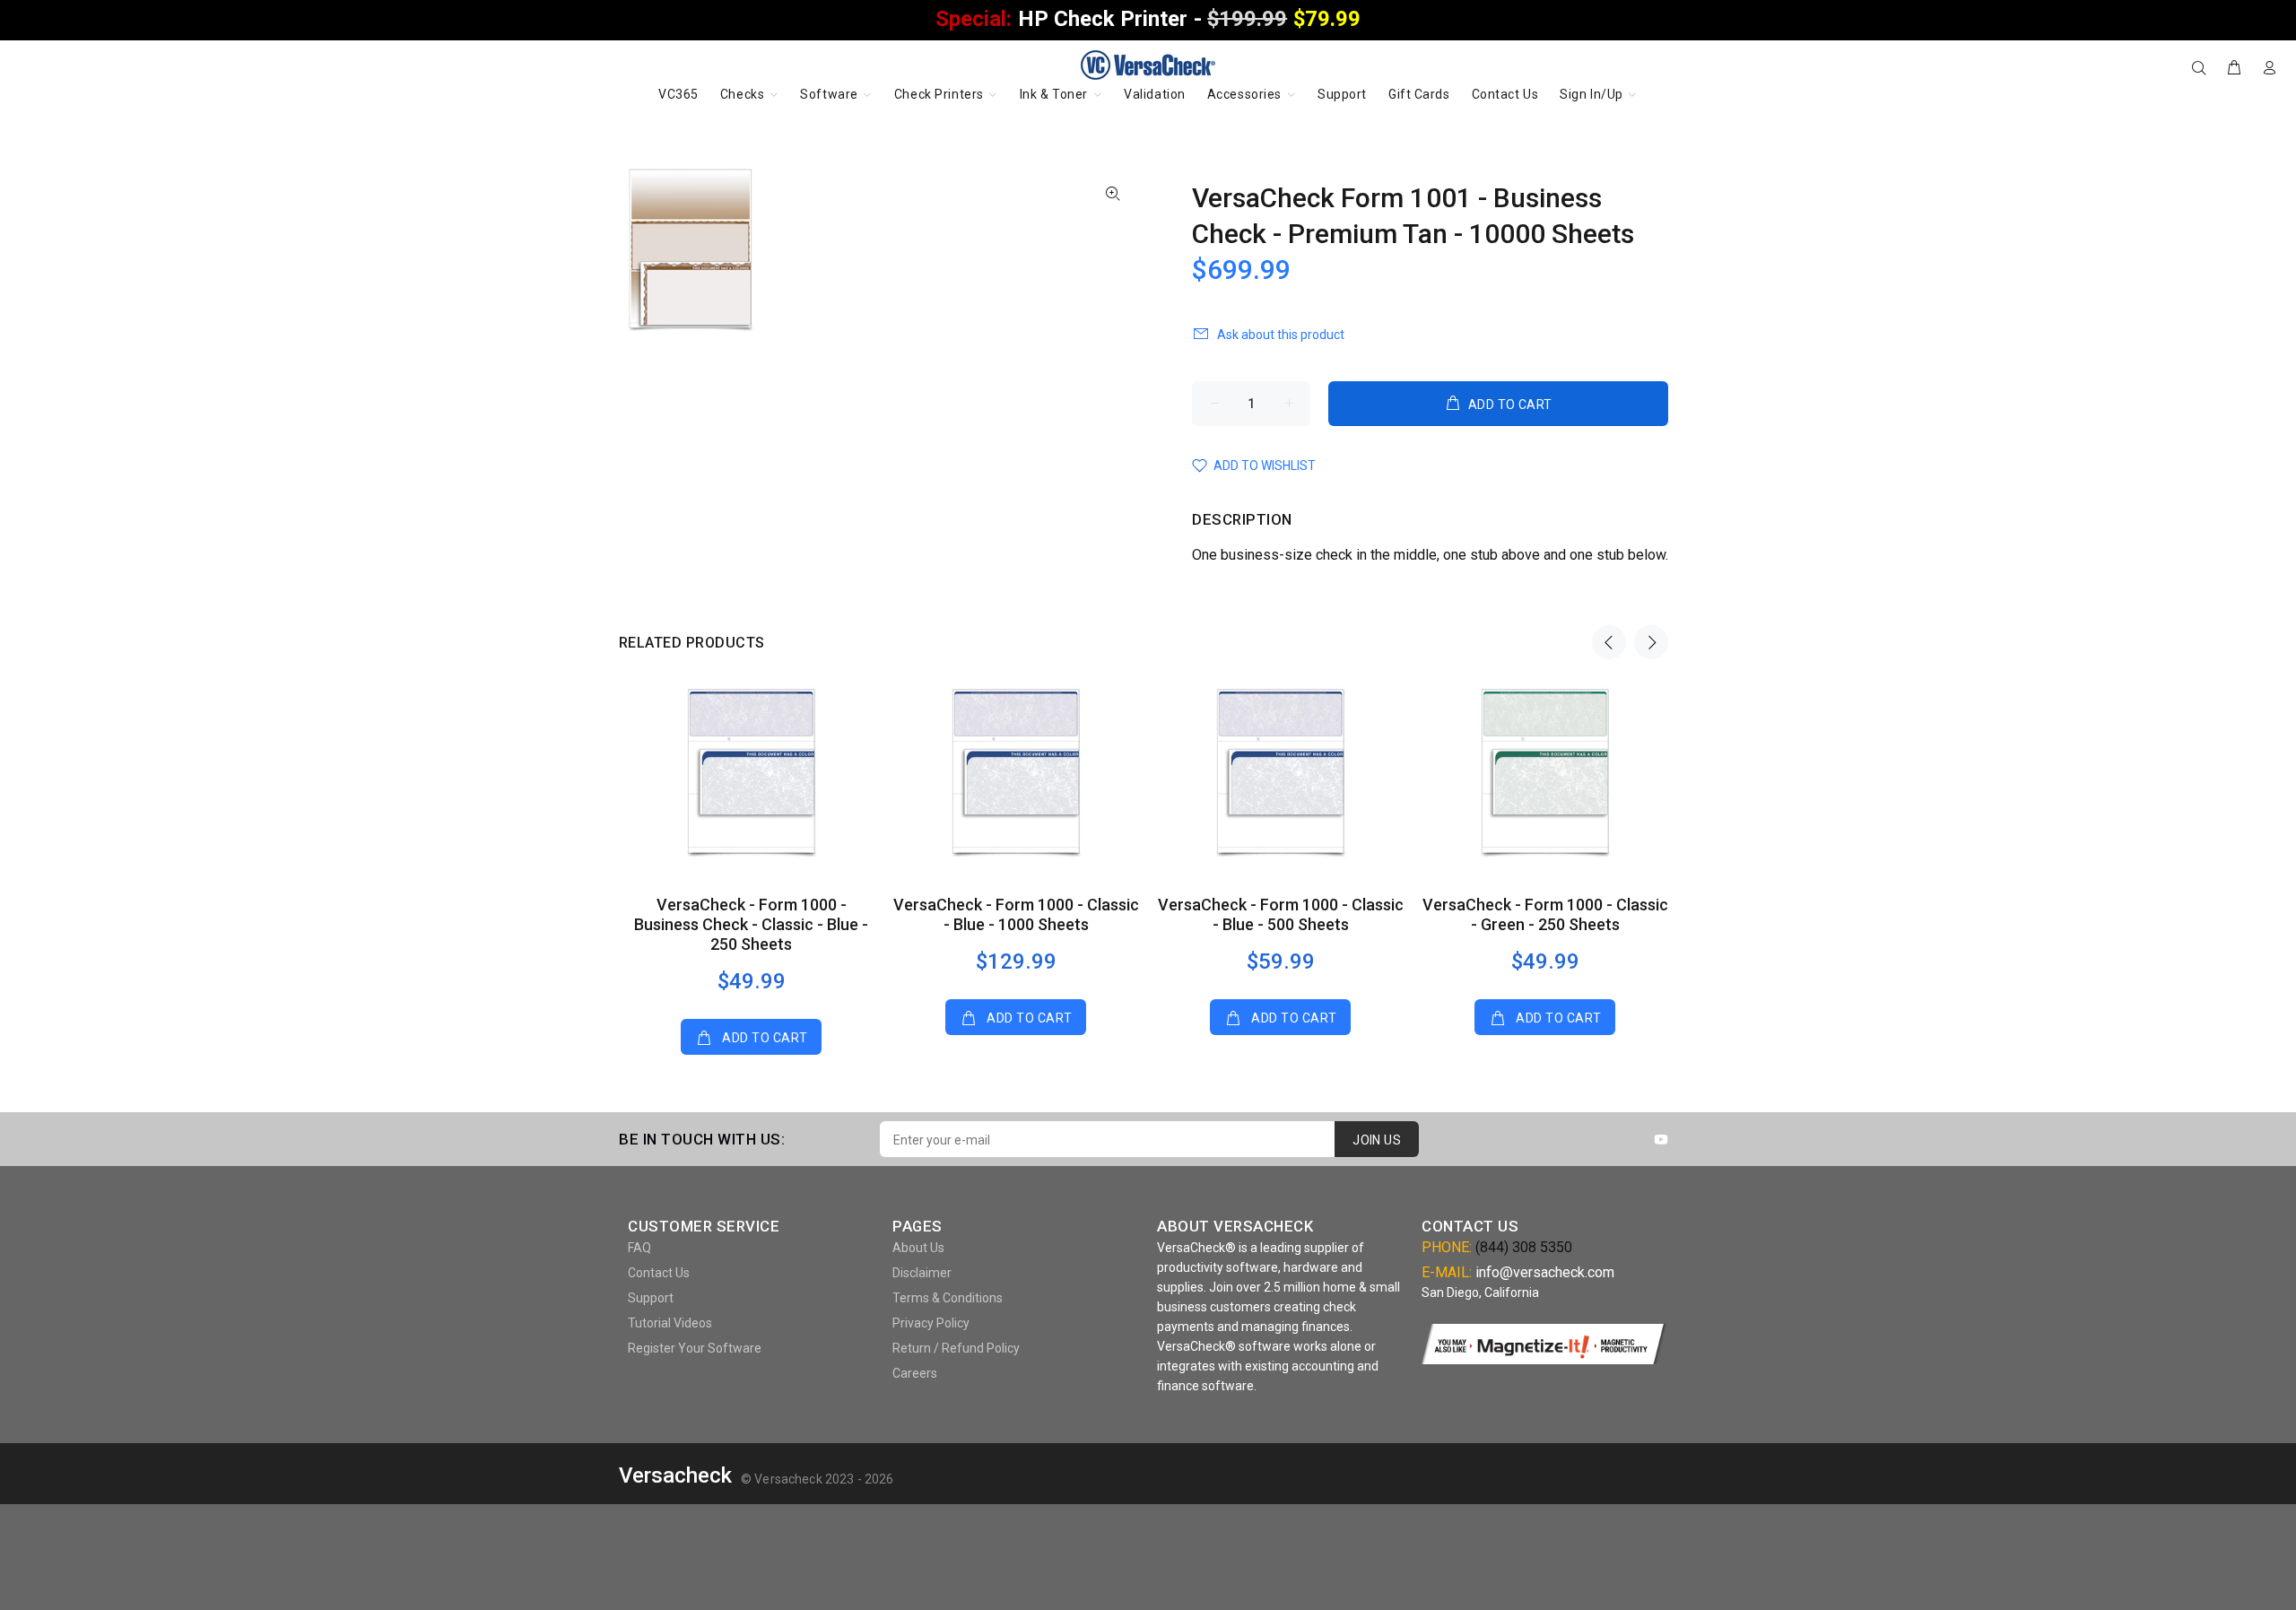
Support (651, 1298)
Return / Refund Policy (956, 1348)
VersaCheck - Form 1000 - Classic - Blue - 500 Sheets (1281, 914)
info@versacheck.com (1545, 1272)
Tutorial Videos (670, 1323)
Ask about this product (1281, 335)
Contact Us (659, 1273)
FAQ (639, 1248)
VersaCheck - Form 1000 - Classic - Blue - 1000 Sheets (1016, 914)
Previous (1609, 642)
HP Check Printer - (1148, 19)
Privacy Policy (931, 1323)
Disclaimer (922, 1273)
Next (1651, 642)
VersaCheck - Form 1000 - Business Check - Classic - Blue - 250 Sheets (751, 924)
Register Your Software (695, 1348)
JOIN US (1377, 1140)
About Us (918, 1248)
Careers (915, 1373)
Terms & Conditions (948, 1298)
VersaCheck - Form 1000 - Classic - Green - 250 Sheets (1545, 914)
